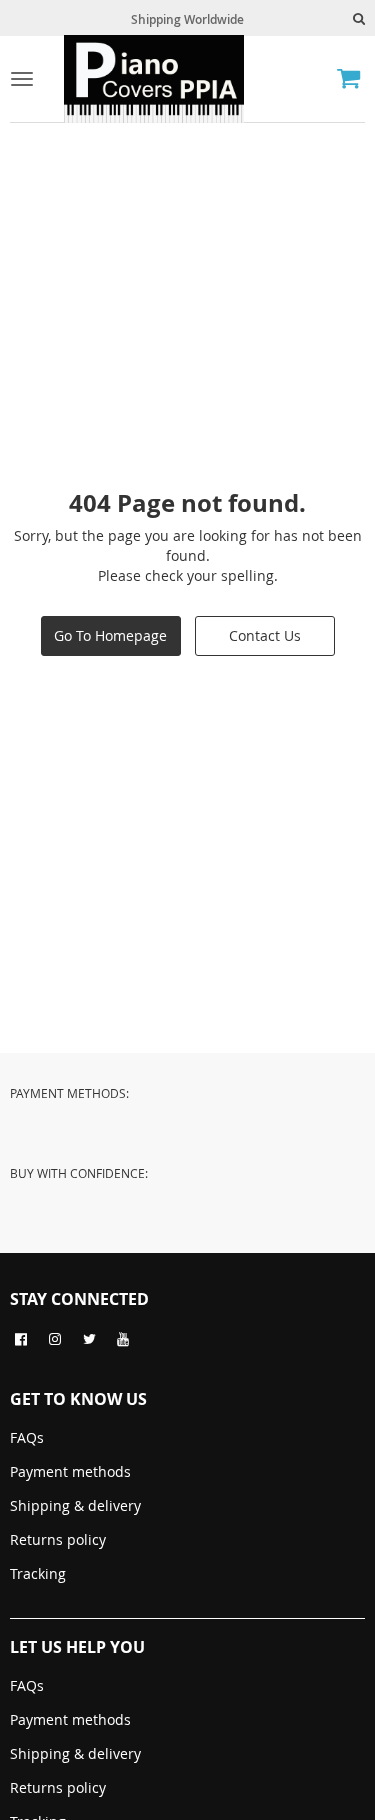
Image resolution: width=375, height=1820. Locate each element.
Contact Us (265, 635)
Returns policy (58, 1539)
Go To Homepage (110, 635)
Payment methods (70, 1471)
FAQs (27, 1437)
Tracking (38, 1573)
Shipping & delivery (75, 1505)
